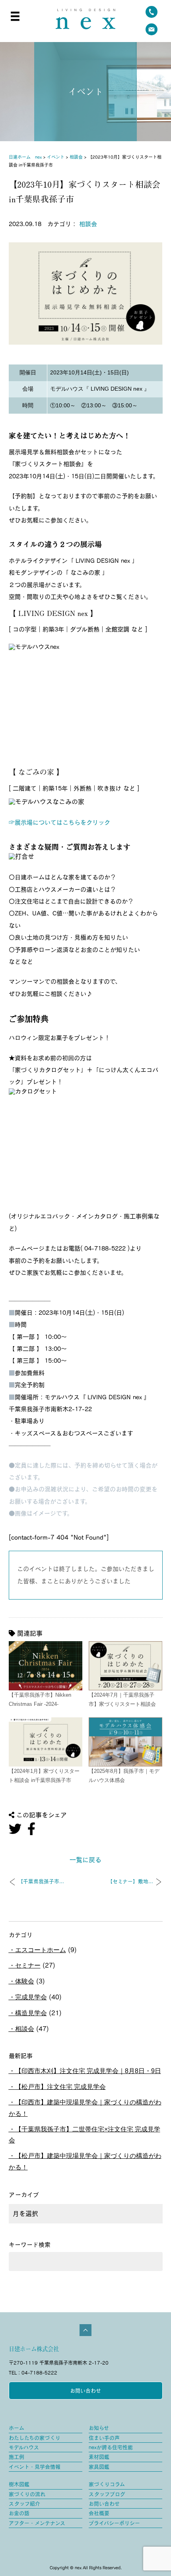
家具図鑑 (99, 2467)
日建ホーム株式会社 (34, 2349)
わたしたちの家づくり (35, 2438)
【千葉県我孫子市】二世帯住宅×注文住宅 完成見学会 (85, 2135)
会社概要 (99, 2513)
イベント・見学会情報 (35, 2467)
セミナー (28, 1965)
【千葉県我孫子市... (41, 1881)
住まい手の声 (104, 2438)
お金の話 (19, 2513)
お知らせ (99, 2428)
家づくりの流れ (27, 2494)
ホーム (17, 2428)
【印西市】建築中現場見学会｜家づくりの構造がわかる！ (85, 2108)
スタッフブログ (107, 2494)
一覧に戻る (85, 1860)
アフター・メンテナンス (37, 2523)
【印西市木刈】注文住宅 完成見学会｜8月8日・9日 (88, 2071)
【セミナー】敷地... (130, 1881)
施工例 (17, 2457)
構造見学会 (31, 2013)
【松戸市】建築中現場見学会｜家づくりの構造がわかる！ (85, 2162)
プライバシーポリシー (114, 2523)
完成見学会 (31, 1997)
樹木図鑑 (19, 2484)
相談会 (88, 224)
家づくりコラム (107, 2484)
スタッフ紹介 (24, 2504)
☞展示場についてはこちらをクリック (59, 822)
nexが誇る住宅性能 (111, 2447)
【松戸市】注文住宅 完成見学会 (60, 2087)
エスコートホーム (41, 1950)
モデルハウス (24, 2447)
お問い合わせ (85, 2391)
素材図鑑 (99, 2457)
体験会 (25, 1981)
